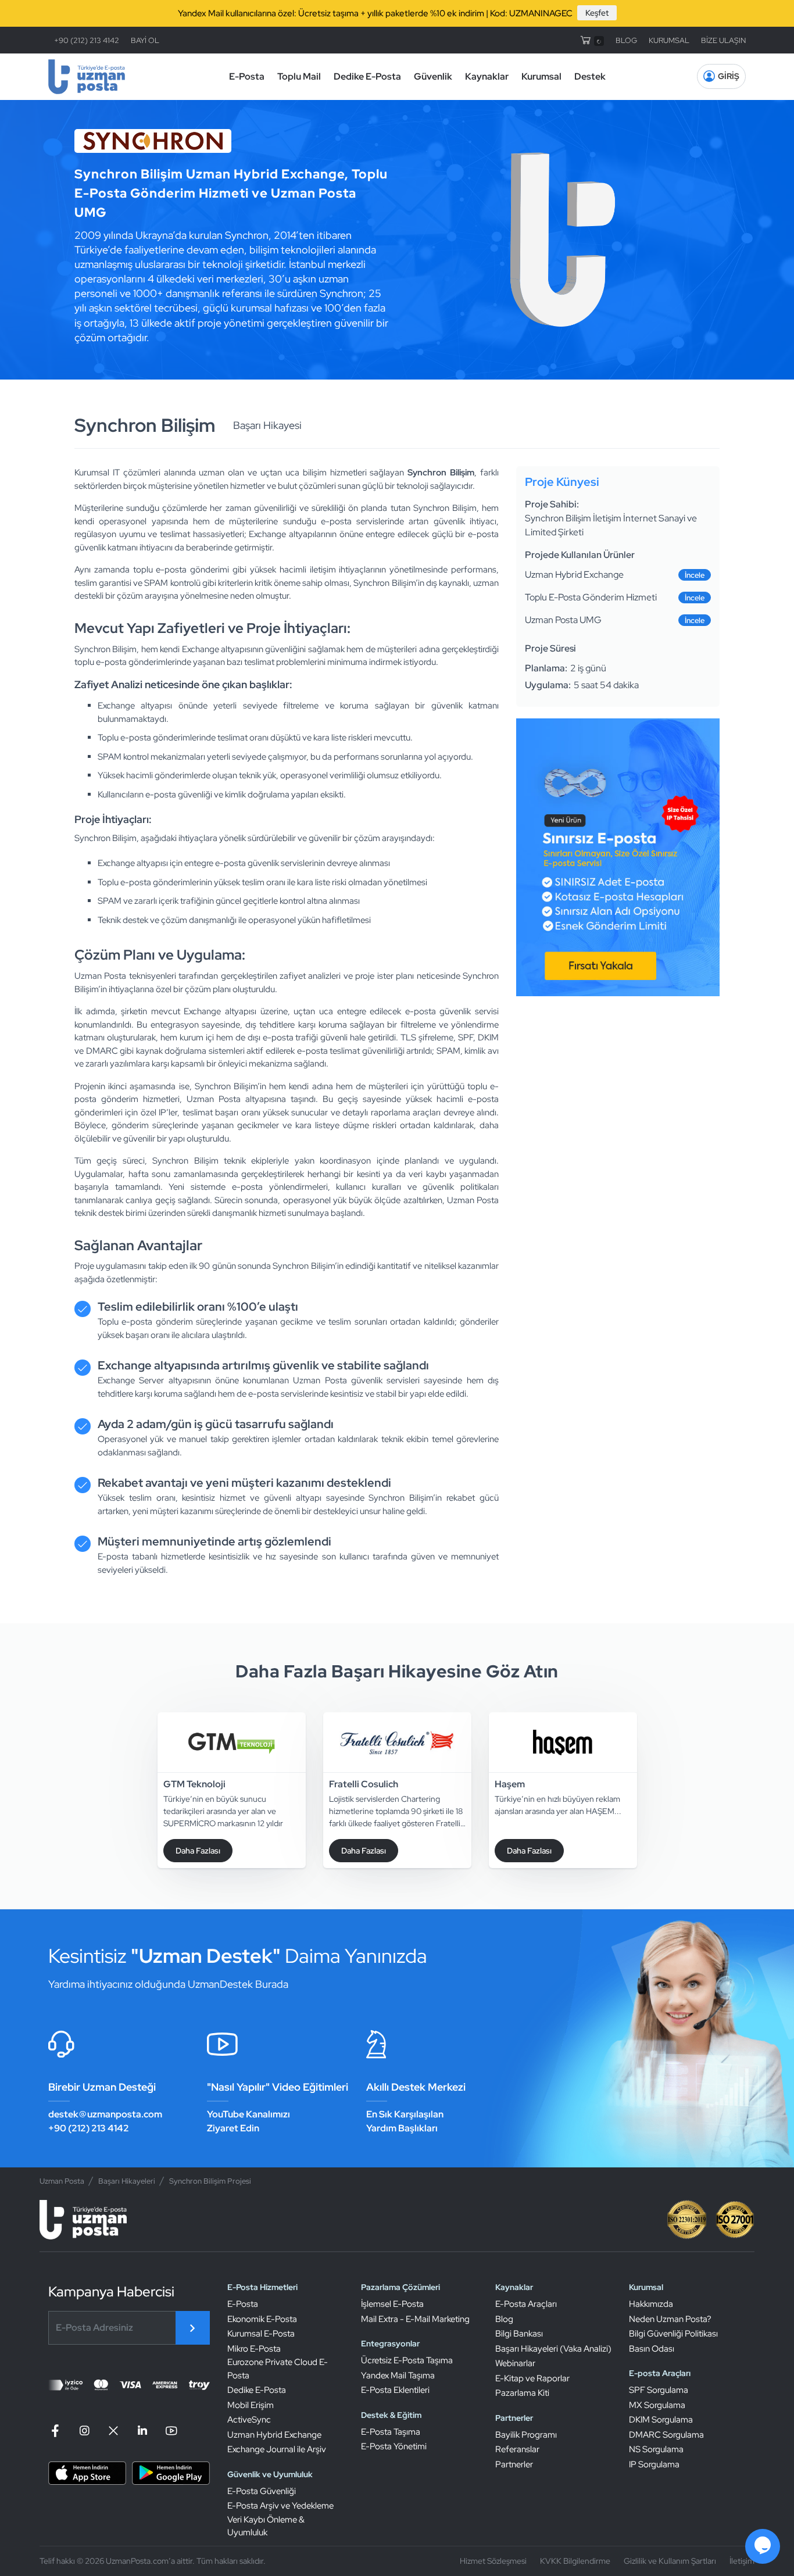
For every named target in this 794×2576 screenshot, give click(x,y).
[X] (113, 2431)
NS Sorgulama (656, 2449)
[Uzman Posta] (87, 77)
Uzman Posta (62, 2181)
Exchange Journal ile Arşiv (277, 2449)
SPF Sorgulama (659, 2390)
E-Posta (247, 76)
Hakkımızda (651, 2304)
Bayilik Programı (526, 2435)
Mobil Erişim (251, 2405)
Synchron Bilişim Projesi (210, 2181)
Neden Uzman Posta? (670, 2319)
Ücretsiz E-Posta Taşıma (407, 2360)
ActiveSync (249, 2420)
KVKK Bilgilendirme (575, 2561)
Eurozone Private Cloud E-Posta (278, 2369)
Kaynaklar (487, 76)
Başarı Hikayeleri (127, 2181)
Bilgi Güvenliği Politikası (673, 2334)
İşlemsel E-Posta (392, 2304)
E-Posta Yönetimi (394, 2446)
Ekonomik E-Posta (262, 2319)
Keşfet (597, 13)
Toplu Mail (299, 76)
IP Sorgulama (654, 2464)
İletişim (742, 2561)
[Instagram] (84, 2431)
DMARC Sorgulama (666, 2435)
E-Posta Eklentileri (395, 2390)
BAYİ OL (145, 40)
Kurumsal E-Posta (261, 2334)
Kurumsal (541, 76)
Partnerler (514, 2464)
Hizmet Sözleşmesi (493, 2561)
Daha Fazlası (198, 1851)
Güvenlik (433, 76)
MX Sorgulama (657, 2405)
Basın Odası (652, 2349)
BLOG (626, 40)
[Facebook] (57, 2431)
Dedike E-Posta (367, 76)
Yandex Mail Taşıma (398, 2375)
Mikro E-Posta (254, 2349)
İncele (695, 575)
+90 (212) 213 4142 (87, 40)
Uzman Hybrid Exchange (274, 2435)
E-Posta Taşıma (391, 2432)
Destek (590, 76)
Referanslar (517, 2449)
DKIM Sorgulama (661, 2420)
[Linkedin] (142, 2431)
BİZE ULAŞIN (723, 40)
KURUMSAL (669, 40)
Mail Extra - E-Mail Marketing (415, 2319)
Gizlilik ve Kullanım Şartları (670, 2561)
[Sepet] (591, 40)
